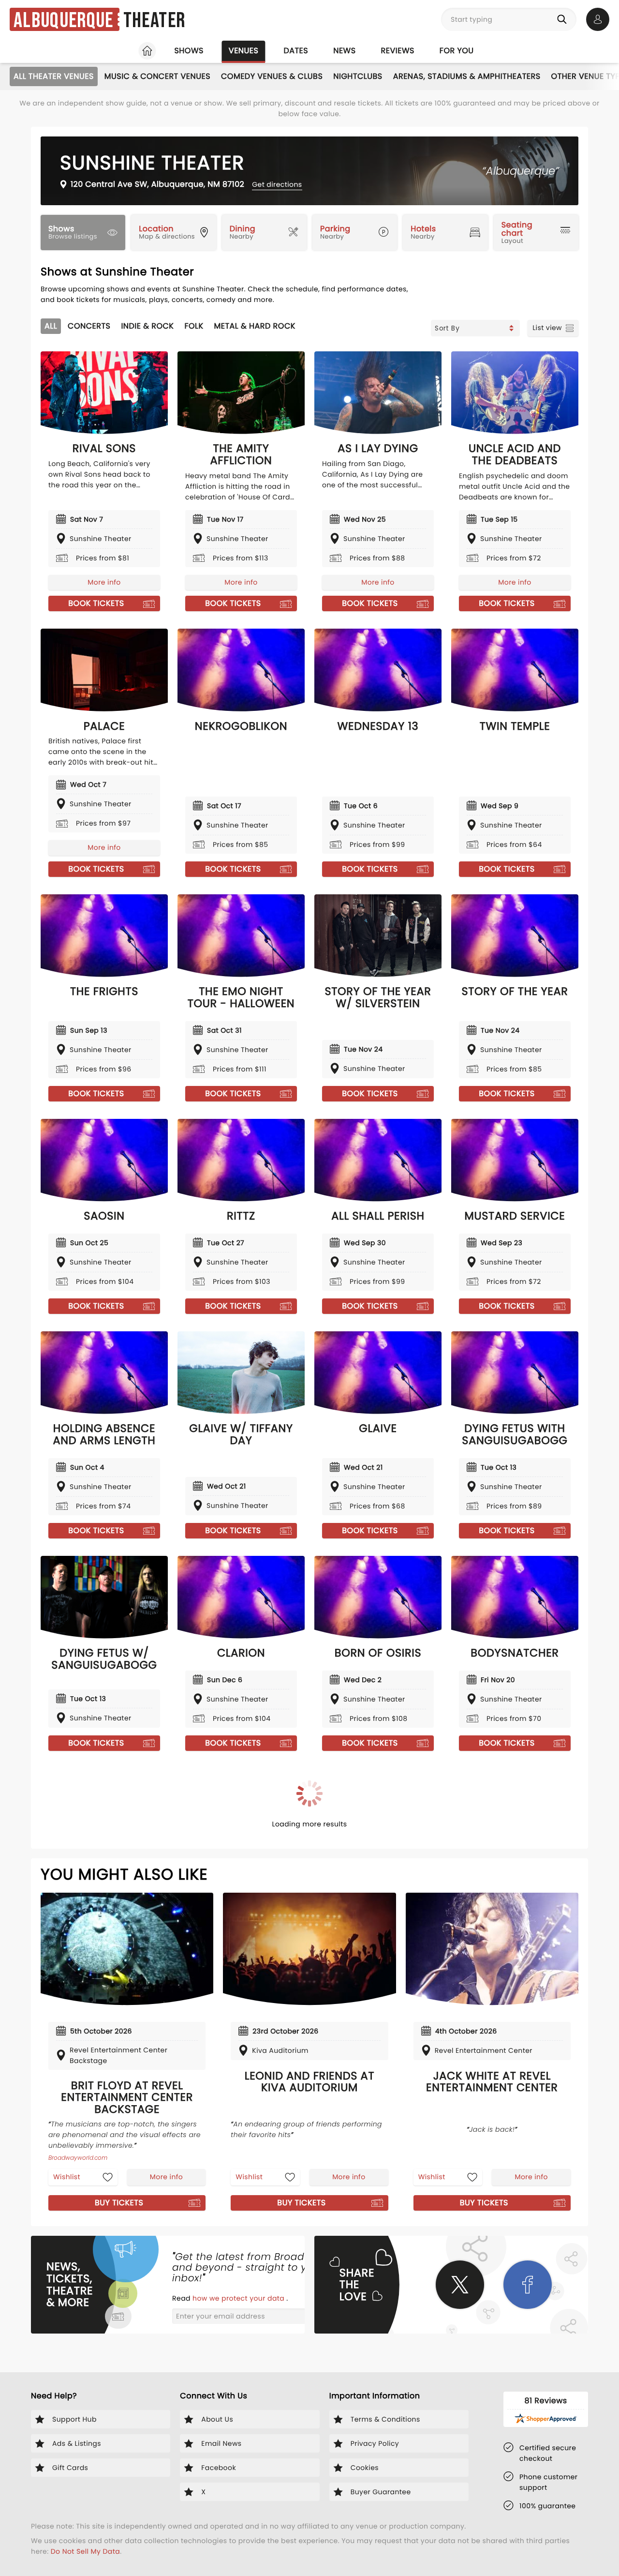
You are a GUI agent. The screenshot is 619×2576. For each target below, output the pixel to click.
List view (547, 328)
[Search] (564, 19)
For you (457, 51)
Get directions (277, 184)
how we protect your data (239, 2298)
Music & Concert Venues (157, 76)
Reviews (398, 51)
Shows (189, 51)
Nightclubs (358, 76)
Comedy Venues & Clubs (272, 76)
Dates (296, 51)
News (344, 51)
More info (104, 582)
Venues (244, 51)
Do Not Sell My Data (85, 2551)
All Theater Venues (54, 76)
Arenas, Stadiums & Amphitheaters (467, 76)
